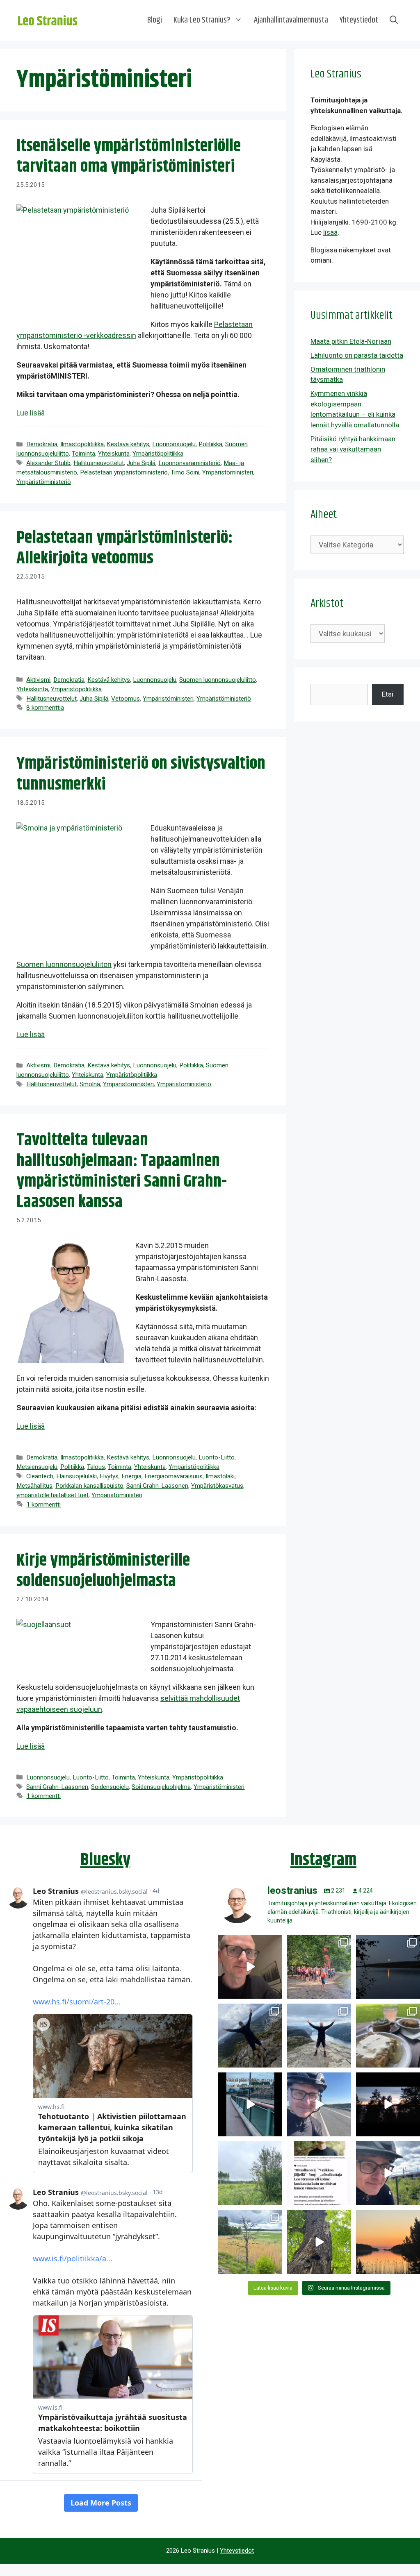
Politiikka (210, 444)
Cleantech (40, 1476)
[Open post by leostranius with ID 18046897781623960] (388, 2173)
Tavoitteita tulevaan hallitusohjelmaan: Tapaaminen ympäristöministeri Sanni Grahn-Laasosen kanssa (122, 1171)
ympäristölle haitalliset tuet (52, 1495)
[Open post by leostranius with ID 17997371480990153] (250, 1967)
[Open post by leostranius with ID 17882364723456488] (250, 2173)
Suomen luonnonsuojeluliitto (218, 680)
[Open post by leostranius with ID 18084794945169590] (388, 2104)
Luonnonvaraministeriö (189, 463)
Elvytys (109, 1476)
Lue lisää (31, 413)
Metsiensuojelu (37, 1467)
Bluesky (105, 1860)
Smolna (90, 1084)
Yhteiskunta (114, 454)
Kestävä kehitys (128, 444)
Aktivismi (38, 680)
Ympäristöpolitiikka (158, 454)
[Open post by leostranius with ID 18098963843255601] (388, 2036)
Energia (131, 1476)
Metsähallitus (34, 1486)
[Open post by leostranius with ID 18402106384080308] (319, 2104)
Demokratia (42, 444)
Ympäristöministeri (228, 472)
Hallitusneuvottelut (99, 463)
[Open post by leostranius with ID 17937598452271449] (319, 2173)
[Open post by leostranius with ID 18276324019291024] (388, 1967)
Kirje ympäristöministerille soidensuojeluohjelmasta (103, 1571)
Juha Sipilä (141, 463)
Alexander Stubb (48, 463)
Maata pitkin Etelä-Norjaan (351, 341)
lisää (330, 232)
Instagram (323, 1860)
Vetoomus (126, 699)
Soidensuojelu (110, 1787)
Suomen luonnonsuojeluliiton (64, 964)
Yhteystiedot (359, 20)
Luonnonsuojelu (174, 444)
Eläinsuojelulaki (76, 1476)
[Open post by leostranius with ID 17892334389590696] (250, 2104)
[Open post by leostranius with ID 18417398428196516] (319, 2036)
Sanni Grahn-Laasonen (157, 1486)
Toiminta (83, 454)
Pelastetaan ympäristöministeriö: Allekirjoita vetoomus (124, 548)
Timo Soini (185, 472)
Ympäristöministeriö (44, 482)
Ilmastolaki (220, 1476)
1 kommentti (43, 1505)
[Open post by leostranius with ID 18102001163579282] (319, 1967)
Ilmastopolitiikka (82, 444)
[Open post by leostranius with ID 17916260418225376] (250, 2036)
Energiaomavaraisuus (173, 1476)
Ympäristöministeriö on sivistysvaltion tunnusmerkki (141, 774)
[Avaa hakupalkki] (394, 20)
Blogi (155, 20)
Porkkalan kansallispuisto (89, 1486)
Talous (96, 1467)
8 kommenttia (45, 708)
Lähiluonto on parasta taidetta (357, 355)
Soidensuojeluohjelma (161, 1787)
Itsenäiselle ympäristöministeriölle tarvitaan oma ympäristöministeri (129, 157)
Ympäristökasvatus (217, 1486)
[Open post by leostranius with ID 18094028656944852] (388, 2242)
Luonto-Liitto (217, 1457)
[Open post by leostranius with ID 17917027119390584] (250, 2242)
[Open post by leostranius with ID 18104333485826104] (319, 2242)
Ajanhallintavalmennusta (291, 20)
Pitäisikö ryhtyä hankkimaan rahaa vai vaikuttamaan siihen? (353, 449)
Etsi (388, 694)
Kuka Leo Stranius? (202, 20)
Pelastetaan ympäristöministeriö (124, 472)
